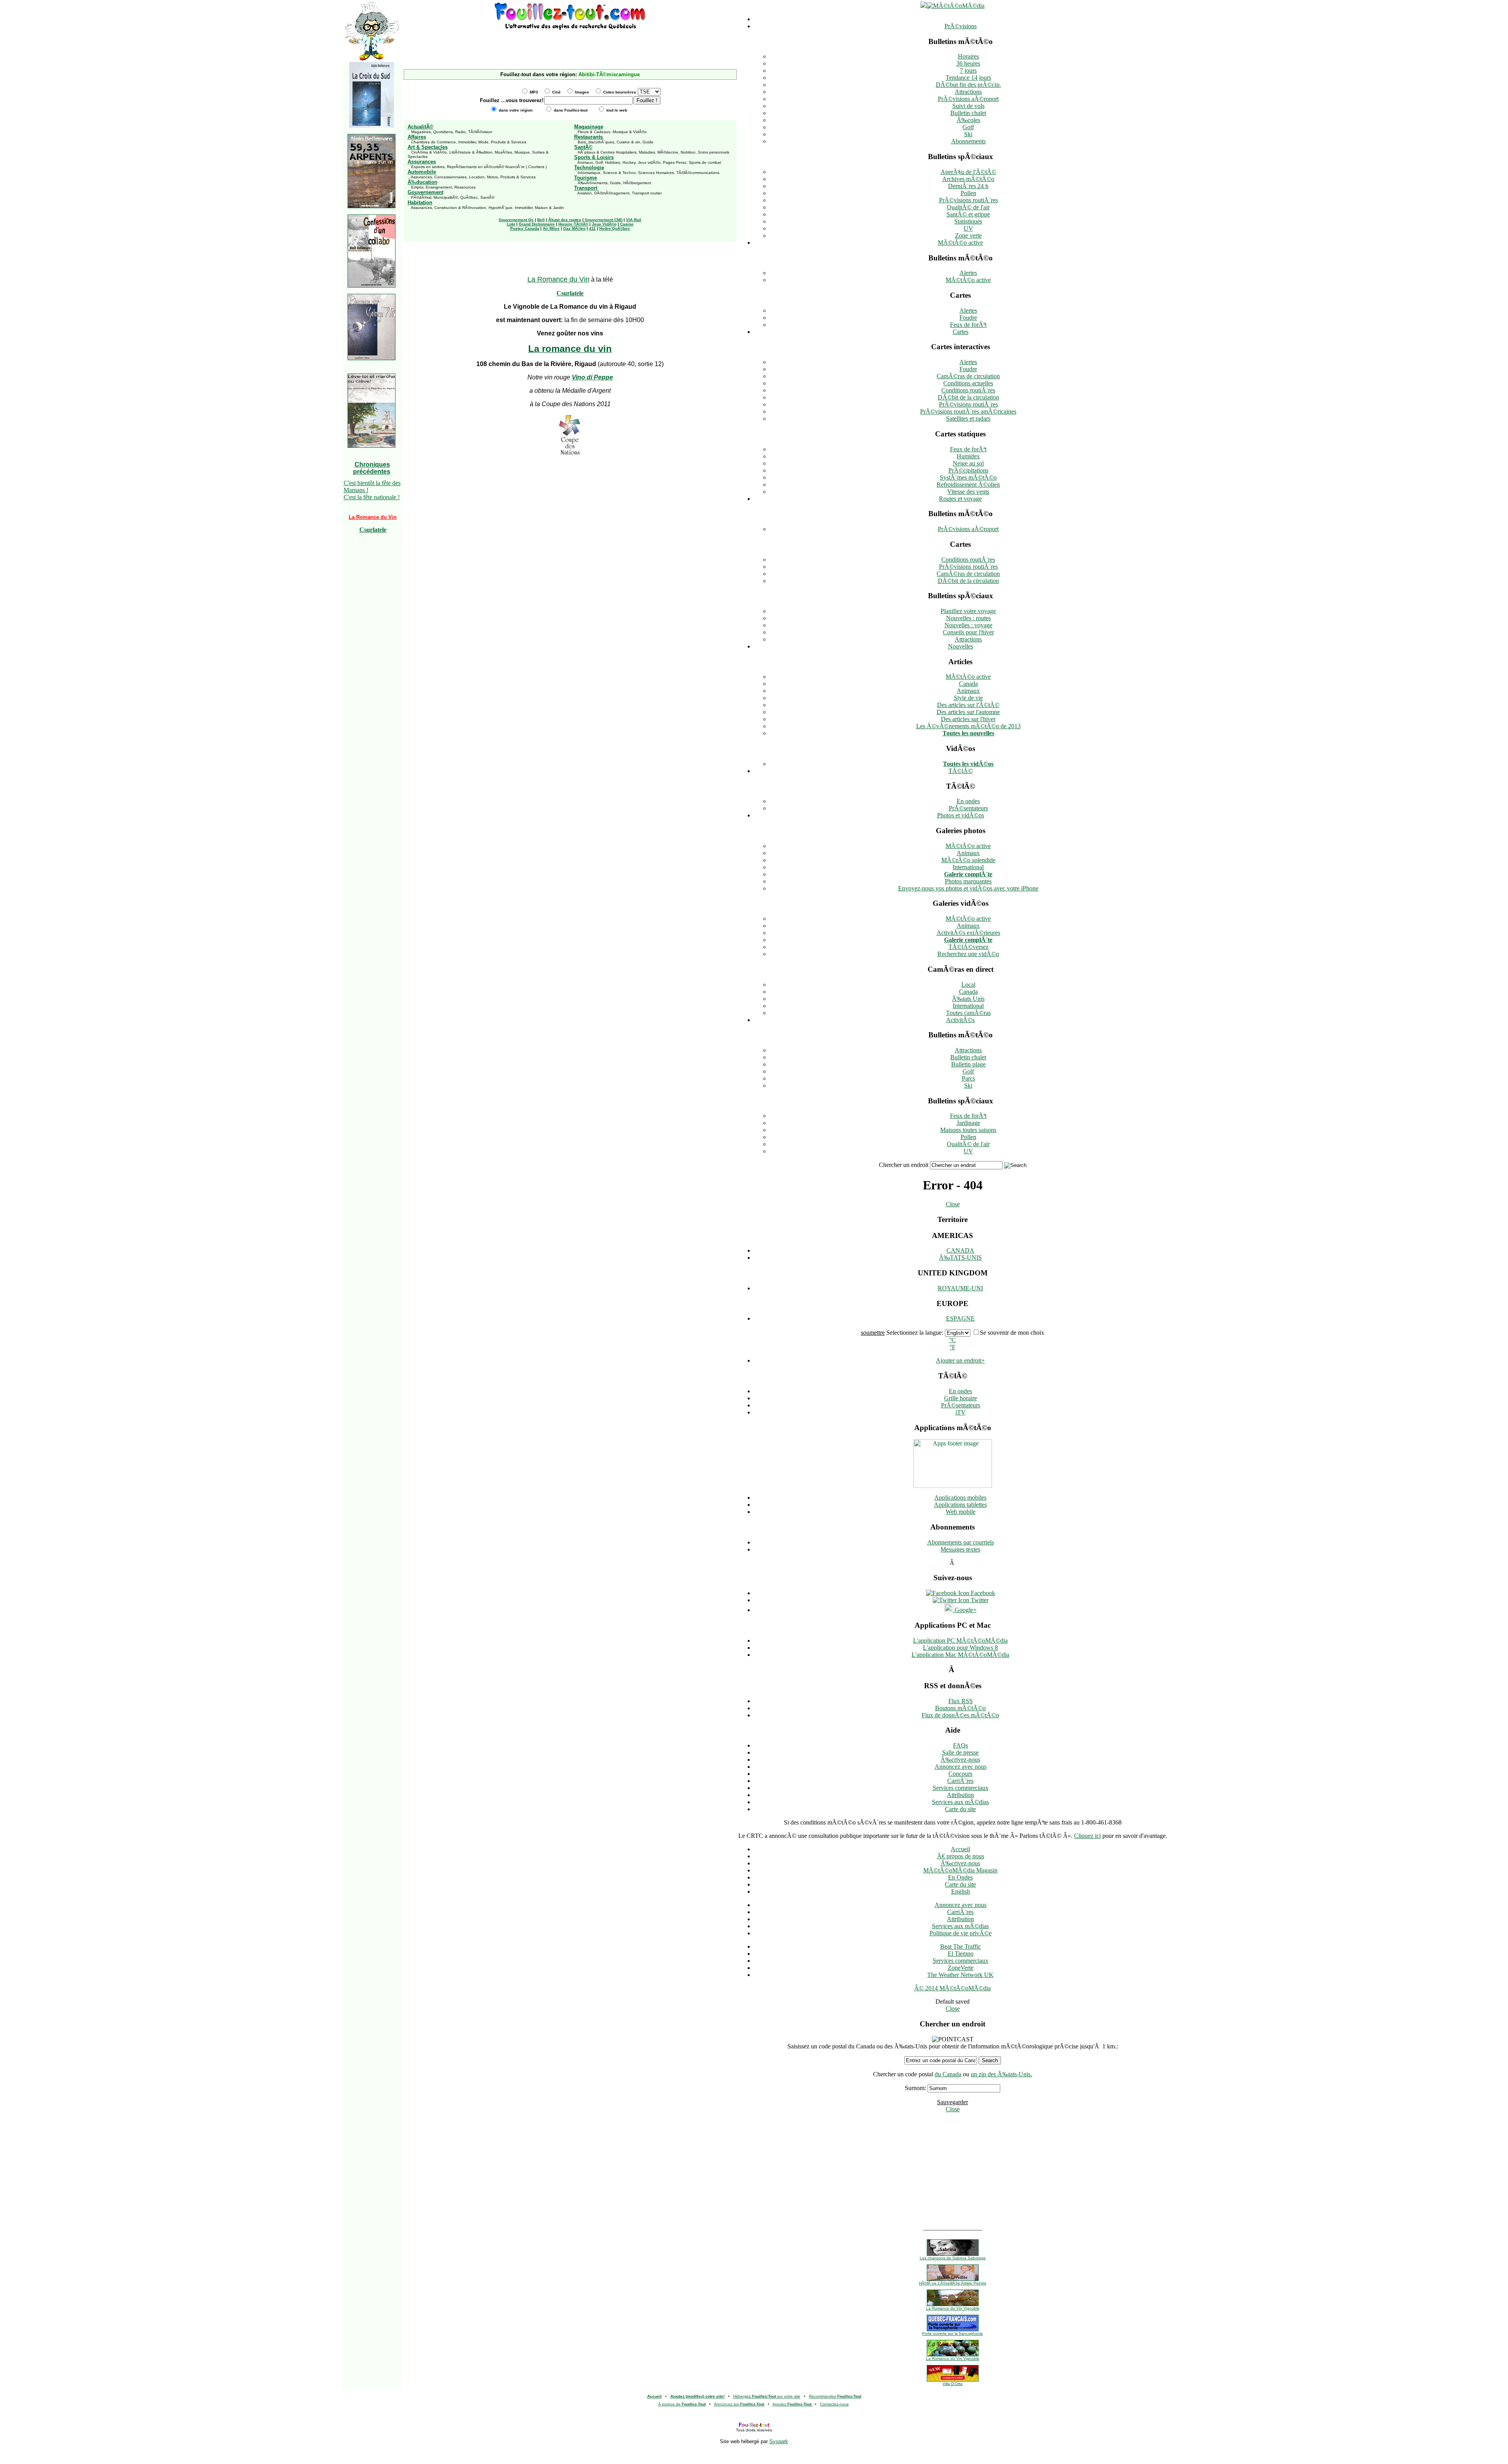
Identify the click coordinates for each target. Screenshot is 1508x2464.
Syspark (779, 2441)
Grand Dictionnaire (537, 224)
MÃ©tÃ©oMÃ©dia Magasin (960, 1870)
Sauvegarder (953, 2102)
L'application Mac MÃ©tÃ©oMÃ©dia (960, 1655)
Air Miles (551, 228)
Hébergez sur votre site (767, 2396)
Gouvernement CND (604, 220)
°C (953, 1340)
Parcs (968, 1078)
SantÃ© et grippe (968, 214)
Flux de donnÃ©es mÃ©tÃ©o (960, 1715)
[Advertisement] (570, 43)
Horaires (968, 56)
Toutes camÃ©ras (968, 1013)
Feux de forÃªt (968, 325)
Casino (627, 224)
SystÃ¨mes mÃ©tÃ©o (968, 477)
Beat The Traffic (961, 1946)
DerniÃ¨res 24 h (968, 186)
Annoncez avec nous (961, 1767)
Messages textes (960, 1549)
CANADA (960, 1250)
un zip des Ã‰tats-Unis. (1001, 2074)
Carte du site (960, 1809)
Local (968, 985)
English (961, 1892)
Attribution (960, 1795)
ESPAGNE (960, 1318)
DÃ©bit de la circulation (968, 397)
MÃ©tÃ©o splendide (968, 860)
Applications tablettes (960, 1505)
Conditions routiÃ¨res (968, 390)
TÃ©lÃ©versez (968, 947)
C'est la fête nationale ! (372, 497)
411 (592, 228)
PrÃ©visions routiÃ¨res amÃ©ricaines (968, 411)
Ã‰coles (968, 120)
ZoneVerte (961, 1968)
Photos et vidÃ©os (961, 815)
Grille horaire (961, 1398)
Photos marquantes (968, 881)
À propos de (682, 2404)
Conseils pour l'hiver (968, 632)
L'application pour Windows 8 (960, 1648)
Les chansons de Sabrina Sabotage (953, 2258)
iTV (961, 1412)
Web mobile (961, 1512)
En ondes (968, 801)
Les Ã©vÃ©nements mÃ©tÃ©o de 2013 (968, 726)
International (968, 867)
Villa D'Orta (953, 2384)
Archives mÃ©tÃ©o (968, 179)
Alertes (968, 273)
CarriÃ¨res (960, 1781)
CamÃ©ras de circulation (968, 376)
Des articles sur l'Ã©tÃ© (968, 705)
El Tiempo (961, 1954)
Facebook (982, 1593)
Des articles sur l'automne (968, 712)
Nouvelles (961, 646)
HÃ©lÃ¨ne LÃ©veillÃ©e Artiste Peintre (953, 2283)
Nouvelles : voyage (968, 625)
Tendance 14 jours (968, 78)
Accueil (960, 1849)
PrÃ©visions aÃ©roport (968, 99)
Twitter (979, 1600)
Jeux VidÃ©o (604, 224)
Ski (968, 134)
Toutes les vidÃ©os (968, 764)
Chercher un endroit (904, 1165)
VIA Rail (634, 220)
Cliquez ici (1087, 1836)
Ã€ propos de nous (961, 1856)
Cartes (961, 332)
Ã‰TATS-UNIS (960, 1258)
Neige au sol (968, 463)
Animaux (968, 691)
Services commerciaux (961, 1788)
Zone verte (968, 235)
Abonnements (968, 141)
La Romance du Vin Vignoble (953, 2308)
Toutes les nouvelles (968, 733)
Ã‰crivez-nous (960, 1760)
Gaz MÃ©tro (574, 228)
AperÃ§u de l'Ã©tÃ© (968, 172)
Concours (960, 1774)
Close (953, 1204)
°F (953, 1347)
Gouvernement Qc (516, 220)
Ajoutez (792, 2404)
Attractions (968, 92)
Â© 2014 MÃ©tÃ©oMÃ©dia (953, 1988)
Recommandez (835, 2396)
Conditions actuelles (968, 383)
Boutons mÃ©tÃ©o (960, 1708)
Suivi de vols (968, 106)
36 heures (968, 63)
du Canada (948, 2074)
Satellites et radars (968, 419)
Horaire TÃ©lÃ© (573, 224)
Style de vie (968, 698)
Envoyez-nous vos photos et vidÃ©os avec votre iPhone (968, 888)
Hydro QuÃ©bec (615, 228)
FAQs (961, 1745)
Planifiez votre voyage (968, 611)
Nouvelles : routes (968, 618)
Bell (541, 220)
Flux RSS (961, 1701)
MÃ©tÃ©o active (960, 243)
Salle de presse (960, 1752)
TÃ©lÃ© (961, 771)
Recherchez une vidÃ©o (968, 954)
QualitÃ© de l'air (968, 207)
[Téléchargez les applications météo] (953, 1486)
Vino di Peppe (592, 377)
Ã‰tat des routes (565, 220)
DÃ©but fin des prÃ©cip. (968, 85)
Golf (968, 127)
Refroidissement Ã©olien (968, 485)
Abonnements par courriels (961, 1542)
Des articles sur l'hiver (968, 719)
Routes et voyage (960, 499)
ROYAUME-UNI (960, 1288)
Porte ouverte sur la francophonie (953, 2333)
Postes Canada (525, 228)
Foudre (968, 318)
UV (968, 228)
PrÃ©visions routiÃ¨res (968, 200)
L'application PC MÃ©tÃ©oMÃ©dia (960, 1641)
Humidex (968, 456)
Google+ (965, 1610)
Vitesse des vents (968, 492)
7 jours (968, 71)
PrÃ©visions (961, 26)
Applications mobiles (960, 1498)
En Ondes (960, 1877)
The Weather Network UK (960, 1975)
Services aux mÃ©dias (960, 1802)
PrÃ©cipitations (968, 470)
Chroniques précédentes (372, 468)
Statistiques (968, 221)
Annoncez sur (739, 2404)
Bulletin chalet (968, 113)
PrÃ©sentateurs (968, 808)
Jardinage (968, 1123)
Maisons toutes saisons (968, 1130)
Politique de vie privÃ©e (961, 1933)
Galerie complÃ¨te (968, 874)
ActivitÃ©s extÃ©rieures (968, 933)
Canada (968, 684)
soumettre (873, 1333)
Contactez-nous (834, 2404)
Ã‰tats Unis (968, 999)
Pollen (968, 193)
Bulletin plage (968, 1064)
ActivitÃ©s (960, 1020)
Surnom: (915, 2088)
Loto (511, 224)
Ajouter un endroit (960, 1360)
